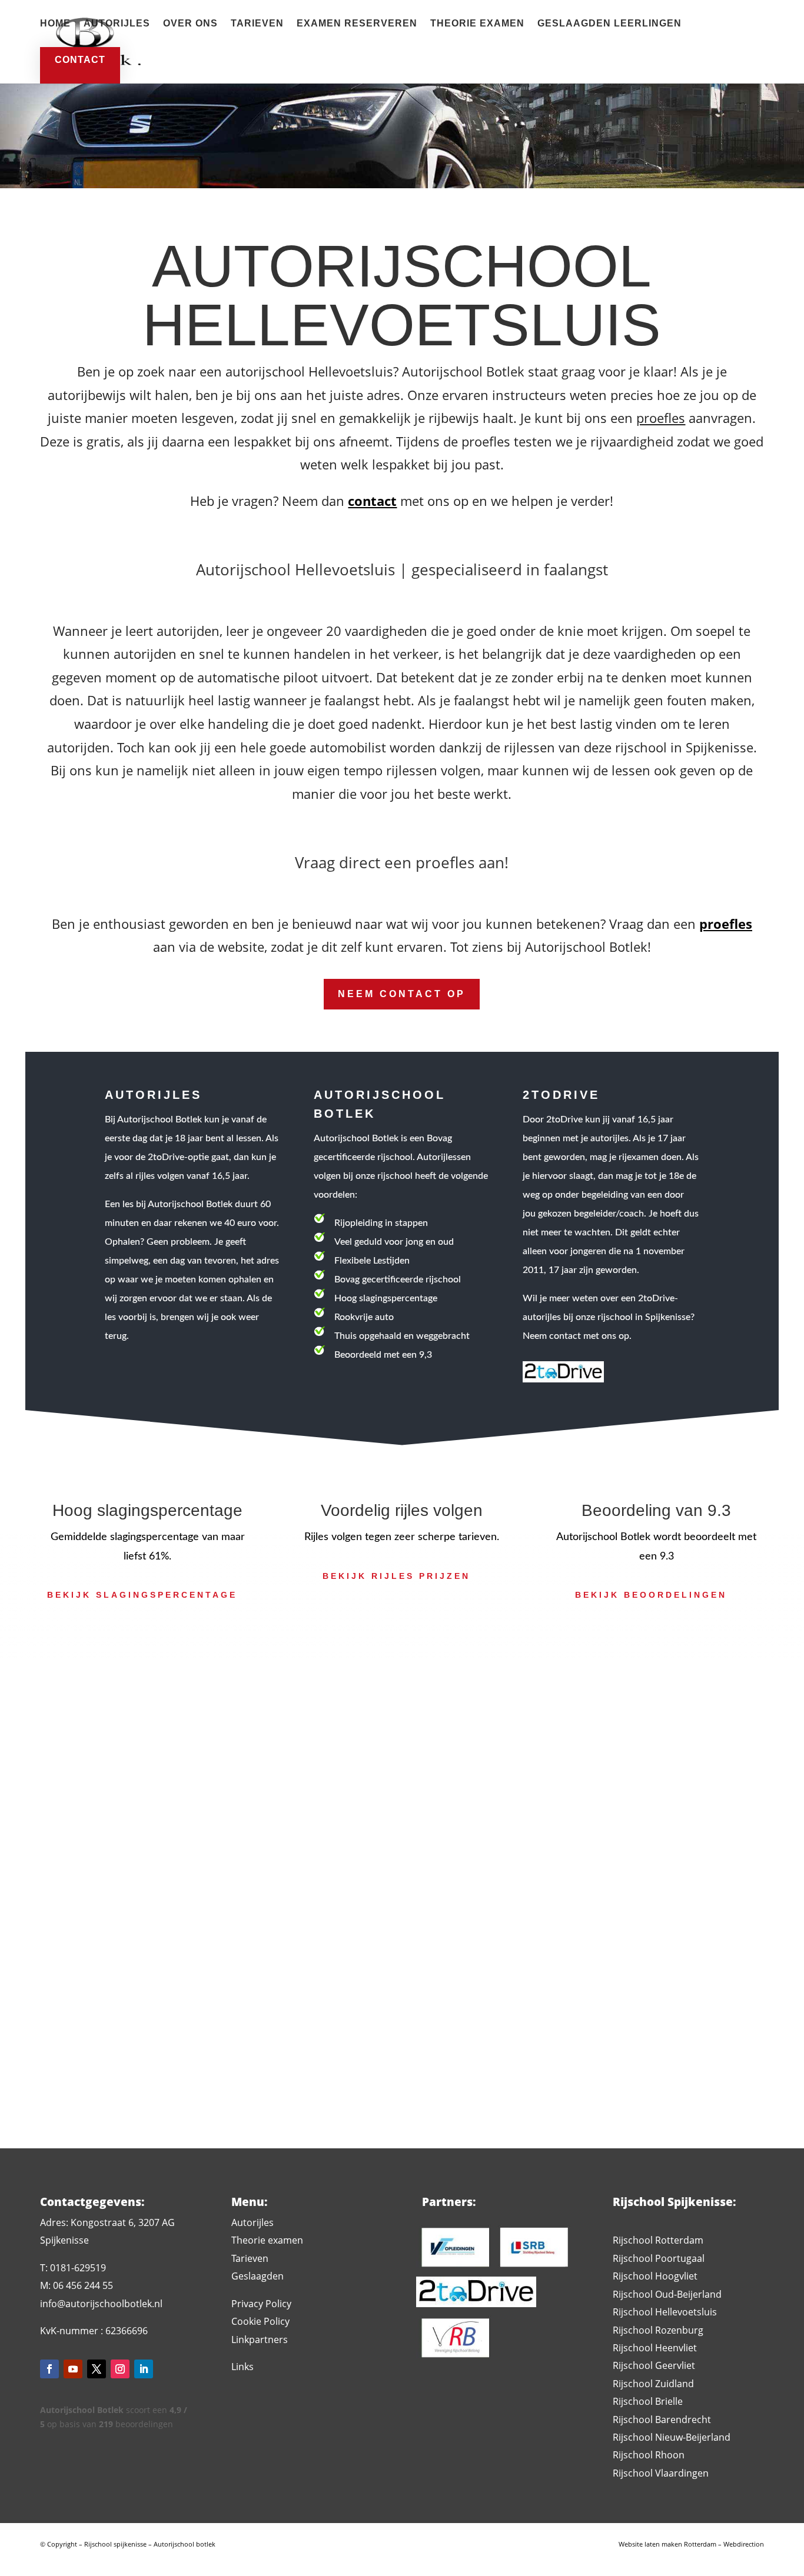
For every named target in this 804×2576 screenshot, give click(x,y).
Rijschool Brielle (648, 2401)
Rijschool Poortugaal (659, 2258)
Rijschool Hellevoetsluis (665, 2312)
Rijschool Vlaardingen (661, 2473)
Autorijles (117, 24)
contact (80, 60)
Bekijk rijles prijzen (396, 1576)
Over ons (190, 24)
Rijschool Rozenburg (658, 2330)
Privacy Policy (261, 2304)
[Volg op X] (97, 2369)
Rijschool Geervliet (654, 2365)
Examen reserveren (357, 24)
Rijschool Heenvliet (655, 2348)
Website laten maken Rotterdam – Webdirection (691, 2544)
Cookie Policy (260, 2321)
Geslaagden (258, 2276)
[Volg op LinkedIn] (144, 2369)
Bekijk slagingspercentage (142, 1595)
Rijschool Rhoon (649, 2455)
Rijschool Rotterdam (658, 2240)
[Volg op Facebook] (49, 2369)
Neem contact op (402, 994)
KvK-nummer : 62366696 (94, 2331)
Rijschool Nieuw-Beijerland (672, 2437)
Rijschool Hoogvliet (655, 2276)
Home (55, 24)
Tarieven (257, 24)
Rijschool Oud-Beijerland (667, 2294)
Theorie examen (477, 24)
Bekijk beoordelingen (651, 1595)
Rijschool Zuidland (653, 2384)
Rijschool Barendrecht (662, 2420)
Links (242, 2367)
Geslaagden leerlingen (609, 24)
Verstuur (634, 2039)
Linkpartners (260, 2340)
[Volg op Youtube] (73, 2369)
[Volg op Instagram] (120, 2369)
